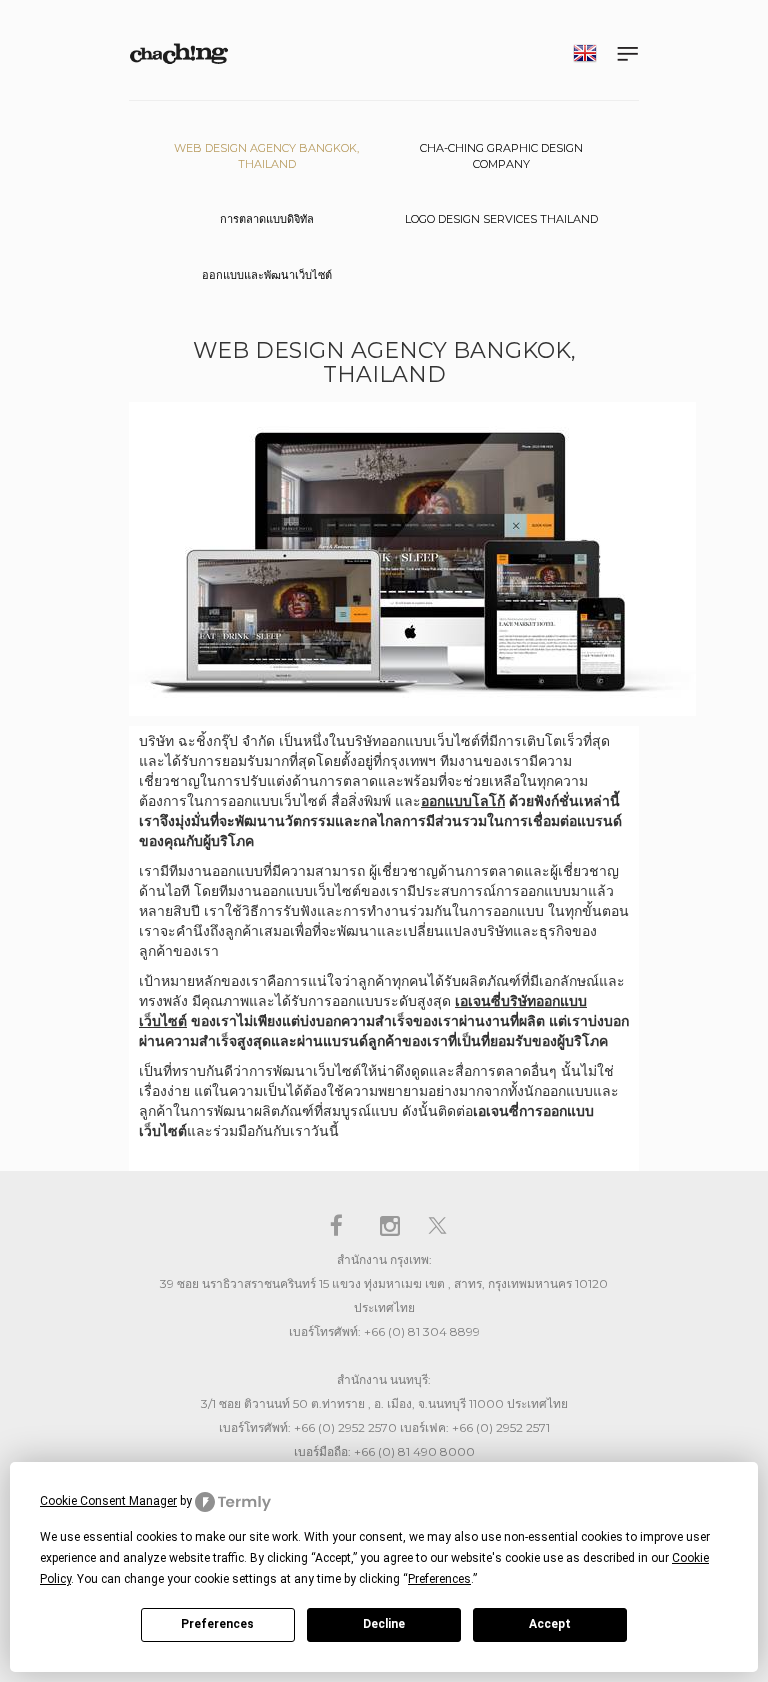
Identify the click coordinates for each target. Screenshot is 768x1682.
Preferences (217, 1624)
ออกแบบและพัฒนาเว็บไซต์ (267, 275)
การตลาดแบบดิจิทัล (267, 219)
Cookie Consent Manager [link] (108, 1501)
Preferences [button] (439, 1579)
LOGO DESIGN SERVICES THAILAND (501, 219)
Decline (384, 1624)
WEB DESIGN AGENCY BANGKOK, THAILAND (266, 156)
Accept (550, 1624)
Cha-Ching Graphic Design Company (501, 156)
